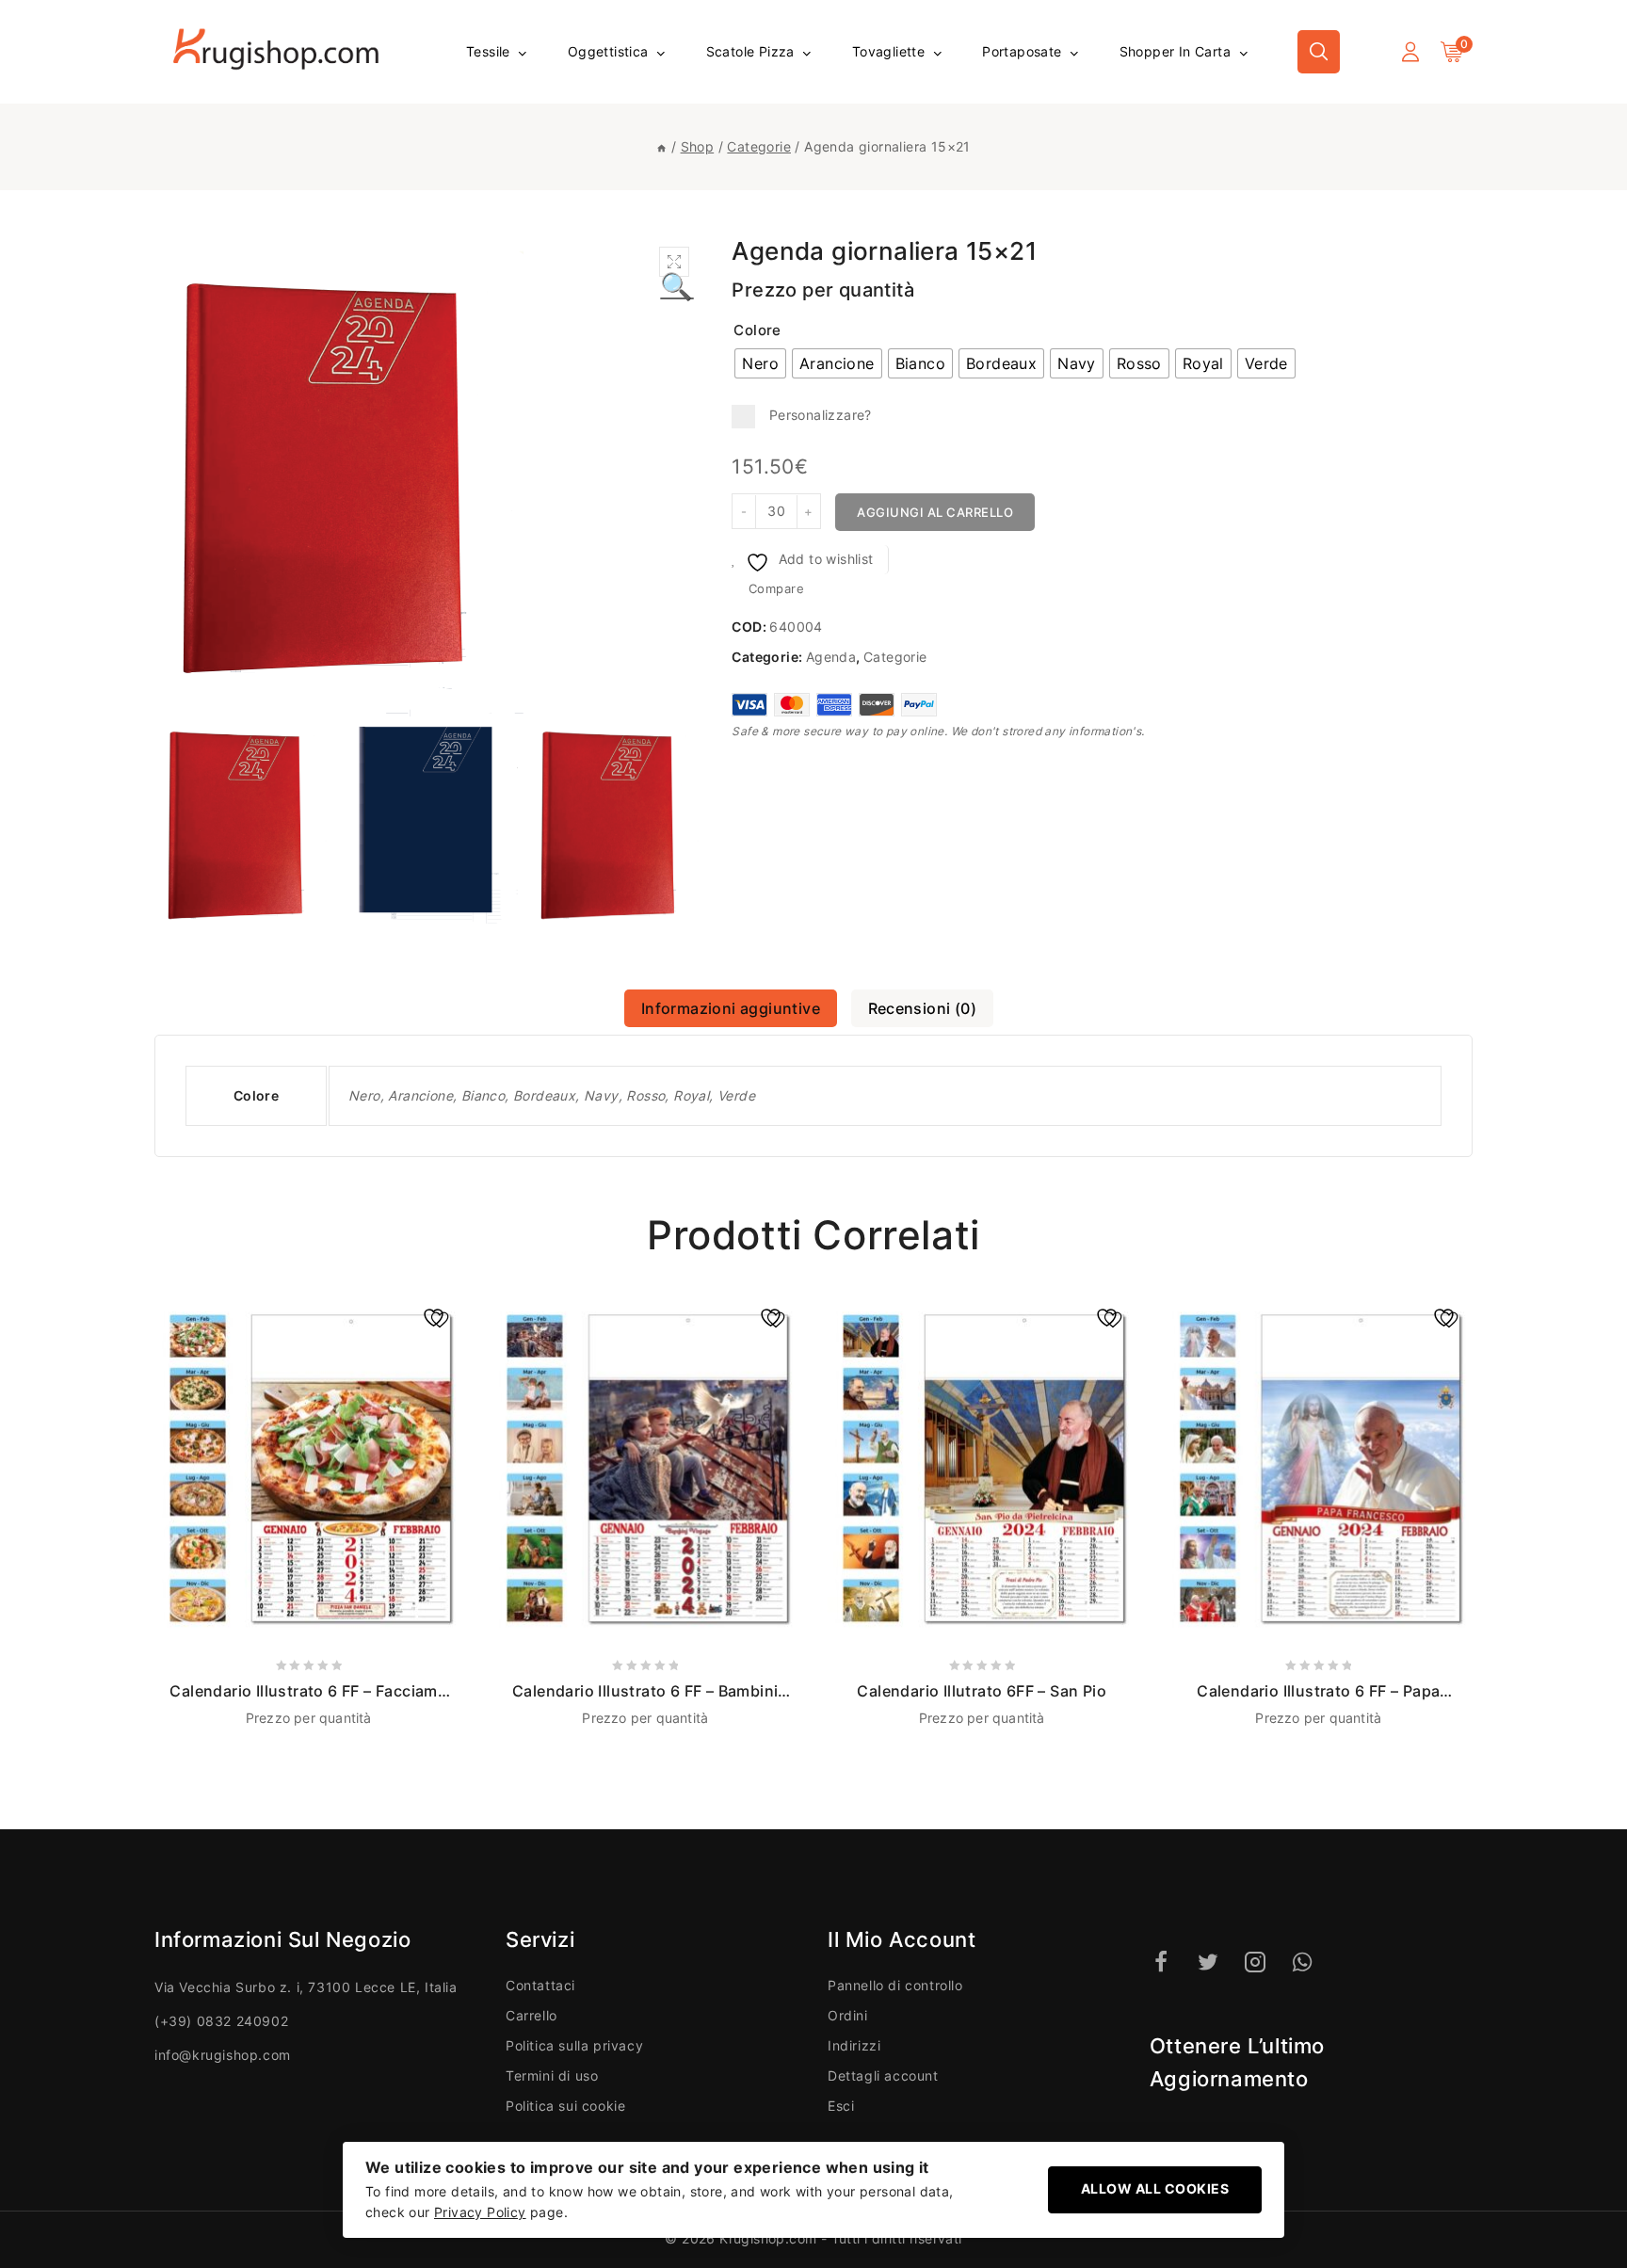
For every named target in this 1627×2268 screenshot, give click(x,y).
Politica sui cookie (565, 2106)
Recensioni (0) (923, 1008)
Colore (757, 330)
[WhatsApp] (1307, 1962)
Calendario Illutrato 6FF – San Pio (982, 1691)
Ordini (848, 2015)
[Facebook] (1166, 1962)
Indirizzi (854, 2045)
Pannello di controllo (895, 1985)
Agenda (831, 657)
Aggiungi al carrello (935, 512)
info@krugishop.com (223, 2055)
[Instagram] (1260, 1962)
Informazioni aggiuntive (731, 1008)
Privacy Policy (480, 2212)
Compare (776, 588)
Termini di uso (552, 2075)
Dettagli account (883, 2075)
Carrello (532, 2015)
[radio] (760, 363)
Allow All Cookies (1155, 2189)
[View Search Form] (1319, 51)
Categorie (895, 657)
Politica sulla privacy (574, 2045)
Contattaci (540, 1985)
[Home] (661, 146)
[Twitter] (1213, 1962)
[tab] (731, 1008)
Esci (841, 2106)
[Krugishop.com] (284, 52)
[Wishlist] (1369, 52)
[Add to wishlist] (440, 1320)
